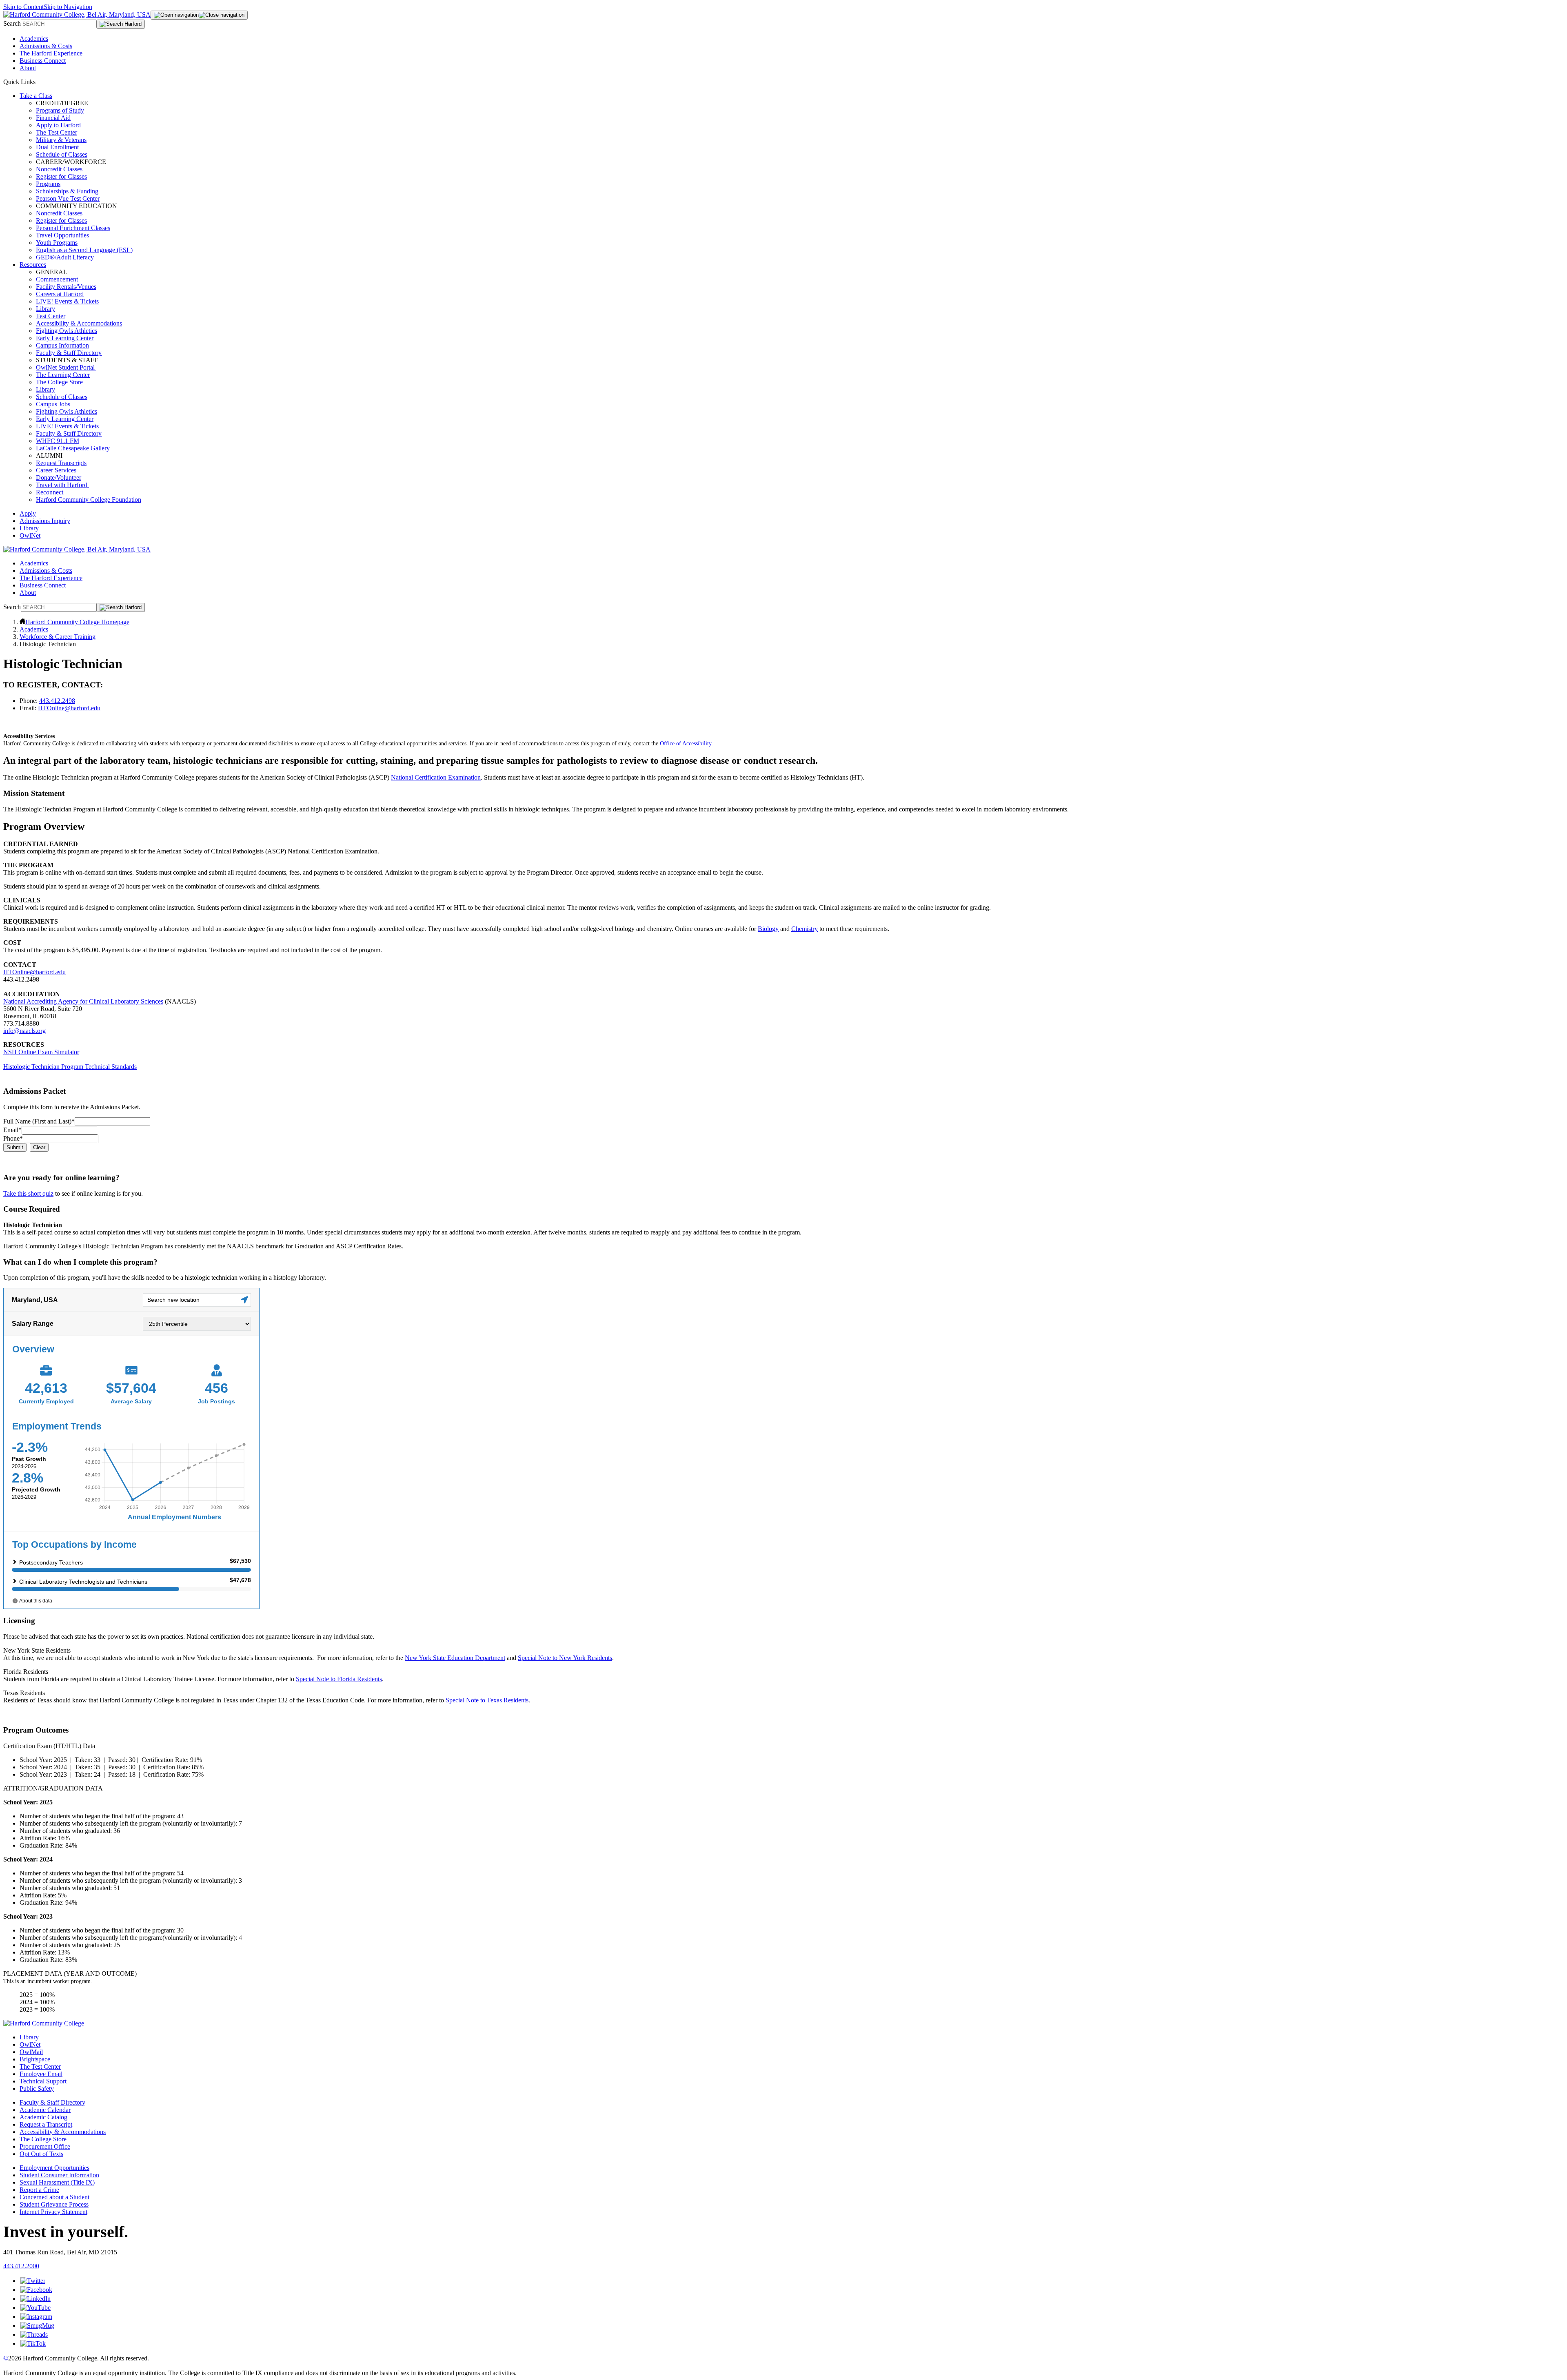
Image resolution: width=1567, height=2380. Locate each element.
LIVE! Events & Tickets (67, 301)
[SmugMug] (37, 2326)
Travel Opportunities (63, 235)
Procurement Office (45, 2146)
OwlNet (30, 535)
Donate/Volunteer (59, 478)
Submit (15, 1147)
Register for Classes (61, 176)
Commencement (57, 279)
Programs (48, 184)
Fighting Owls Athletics (67, 331)
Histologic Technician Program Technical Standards (70, 1067)
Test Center (51, 316)
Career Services (56, 470)
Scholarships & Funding (67, 191)
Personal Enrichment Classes (73, 228)
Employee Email (41, 2074)
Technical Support (43, 2081)
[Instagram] (36, 2317)
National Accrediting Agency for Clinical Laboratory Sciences (83, 1001)
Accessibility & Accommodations (79, 323)
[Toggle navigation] (199, 15)
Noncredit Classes (59, 169)
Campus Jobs (53, 404)
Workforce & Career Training (58, 637)
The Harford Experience (51, 53)
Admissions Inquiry (45, 521)
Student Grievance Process (54, 2204)
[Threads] (34, 2335)
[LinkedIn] (36, 2299)
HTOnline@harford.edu (69, 708)
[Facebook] (36, 2290)
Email (12, 1130)
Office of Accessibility (686, 743)
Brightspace (35, 2059)
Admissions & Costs (46, 46)
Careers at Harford (60, 294)
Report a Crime (39, 2190)
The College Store (59, 382)
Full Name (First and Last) (39, 1121)
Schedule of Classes (62, 154)
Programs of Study (60, 110)
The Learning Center (63, 375)
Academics (34, 39)
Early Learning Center (65, 338)
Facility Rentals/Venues (66, 287)
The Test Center (57, 132)
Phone (13, 1138)
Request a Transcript (46, 2124)
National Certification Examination (436, 777)
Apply (28, 513)
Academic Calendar (45, 2110)
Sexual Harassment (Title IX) (57, 2182)
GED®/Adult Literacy (65, 257)
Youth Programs (57, 243)
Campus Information (62, 345)
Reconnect (50, 492)
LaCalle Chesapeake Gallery (73, 448)
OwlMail (31, 2052)
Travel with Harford (62, 485)
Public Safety (37, 2089)
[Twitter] (33, 2281)
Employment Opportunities (54, 2168)
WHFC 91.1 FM (58, 441)
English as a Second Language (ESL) (84, 250)
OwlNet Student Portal (66, 367)
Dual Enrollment (57, 147)
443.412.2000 (21, 2266)
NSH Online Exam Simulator (41, 1052)
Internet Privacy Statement (53, 2212)
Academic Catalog (43, 2117)
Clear (39, 1147)
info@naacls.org (24, 1031)
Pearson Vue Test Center (68, 198)
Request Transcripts (61, 463)
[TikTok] (33, 2343)
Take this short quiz (28, 1193)
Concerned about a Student (54, 2197)
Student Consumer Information (59, 2175)
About (28, 68)
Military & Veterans (61, 140)
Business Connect (43, 61)
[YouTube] (36, 2308)
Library (46, 309)
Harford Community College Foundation (89, 500)
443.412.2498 (57, 701)
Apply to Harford (58, 125)
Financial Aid (53, 118)
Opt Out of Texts (41, 2154)
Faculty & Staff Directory (69, 353)
